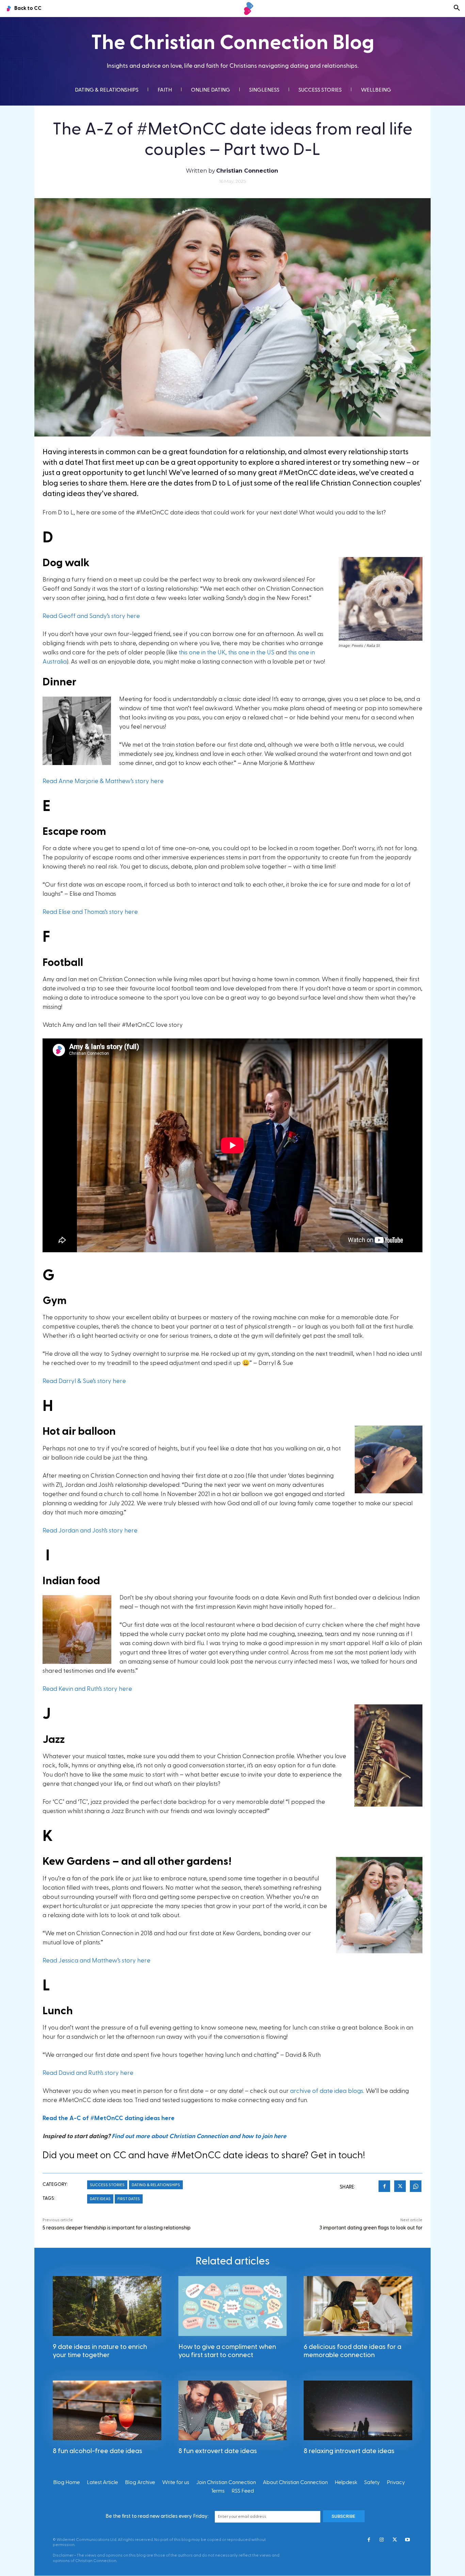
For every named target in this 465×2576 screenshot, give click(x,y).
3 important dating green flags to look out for (371, 2228)
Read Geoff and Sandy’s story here (91, 616)
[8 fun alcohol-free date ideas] (107, 2410)
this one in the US (251, 653)
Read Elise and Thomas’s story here (90, 912)
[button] (457, 9)
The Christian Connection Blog (233, 43)
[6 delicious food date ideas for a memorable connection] (358, 2306)
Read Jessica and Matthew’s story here (97, 1961)
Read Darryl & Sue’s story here (84, 1381)
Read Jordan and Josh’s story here (90, 1531)
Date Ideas (100, 2199)
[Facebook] (384, 2187)
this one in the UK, (203, 653)
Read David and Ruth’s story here (88, 2073)
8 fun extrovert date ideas (218, 2451)
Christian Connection (247, 171)
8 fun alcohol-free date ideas (98, 2451)
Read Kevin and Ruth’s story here (87, 1689)
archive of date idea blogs (327, 2091)
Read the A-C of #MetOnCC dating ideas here (109, 2118)
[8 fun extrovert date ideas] (233, 2410)
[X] (400, 2187)
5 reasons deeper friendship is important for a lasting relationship (117, 2228)
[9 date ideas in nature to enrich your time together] (107, 2306)
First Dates (129, 2199)
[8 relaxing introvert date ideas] (358, 2410)
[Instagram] (382, 2540)
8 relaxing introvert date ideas (349, 2451)
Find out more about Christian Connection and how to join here (199, 2136)
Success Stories (107, 2185)
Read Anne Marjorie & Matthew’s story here (103, 781)
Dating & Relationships (156, 2185)
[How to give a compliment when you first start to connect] (233, 2306)
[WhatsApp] (416, 2187)
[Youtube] (407, 2540)
